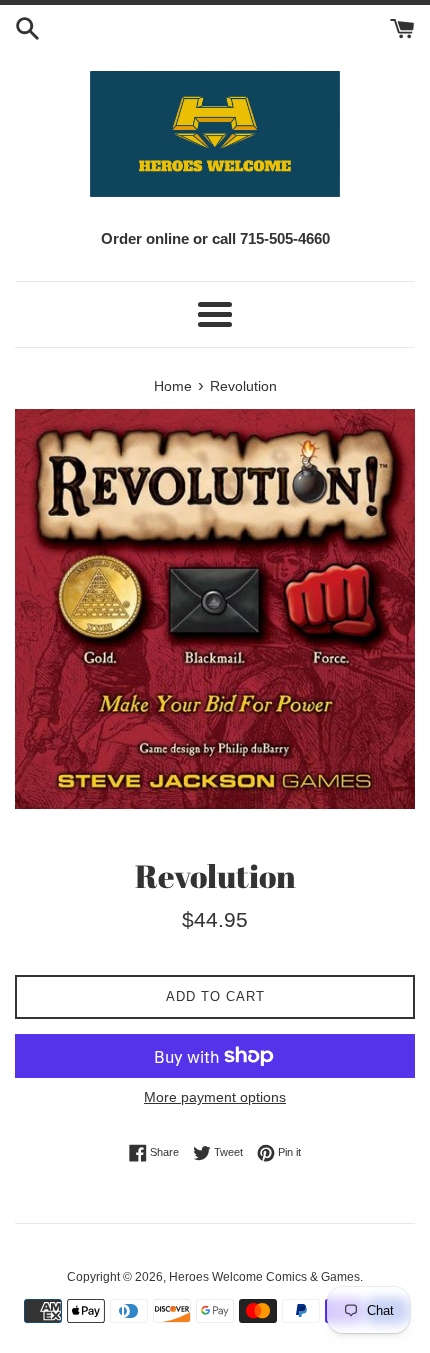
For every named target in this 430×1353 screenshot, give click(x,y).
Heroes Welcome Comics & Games (264, 1277)
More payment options (215, 1097)
